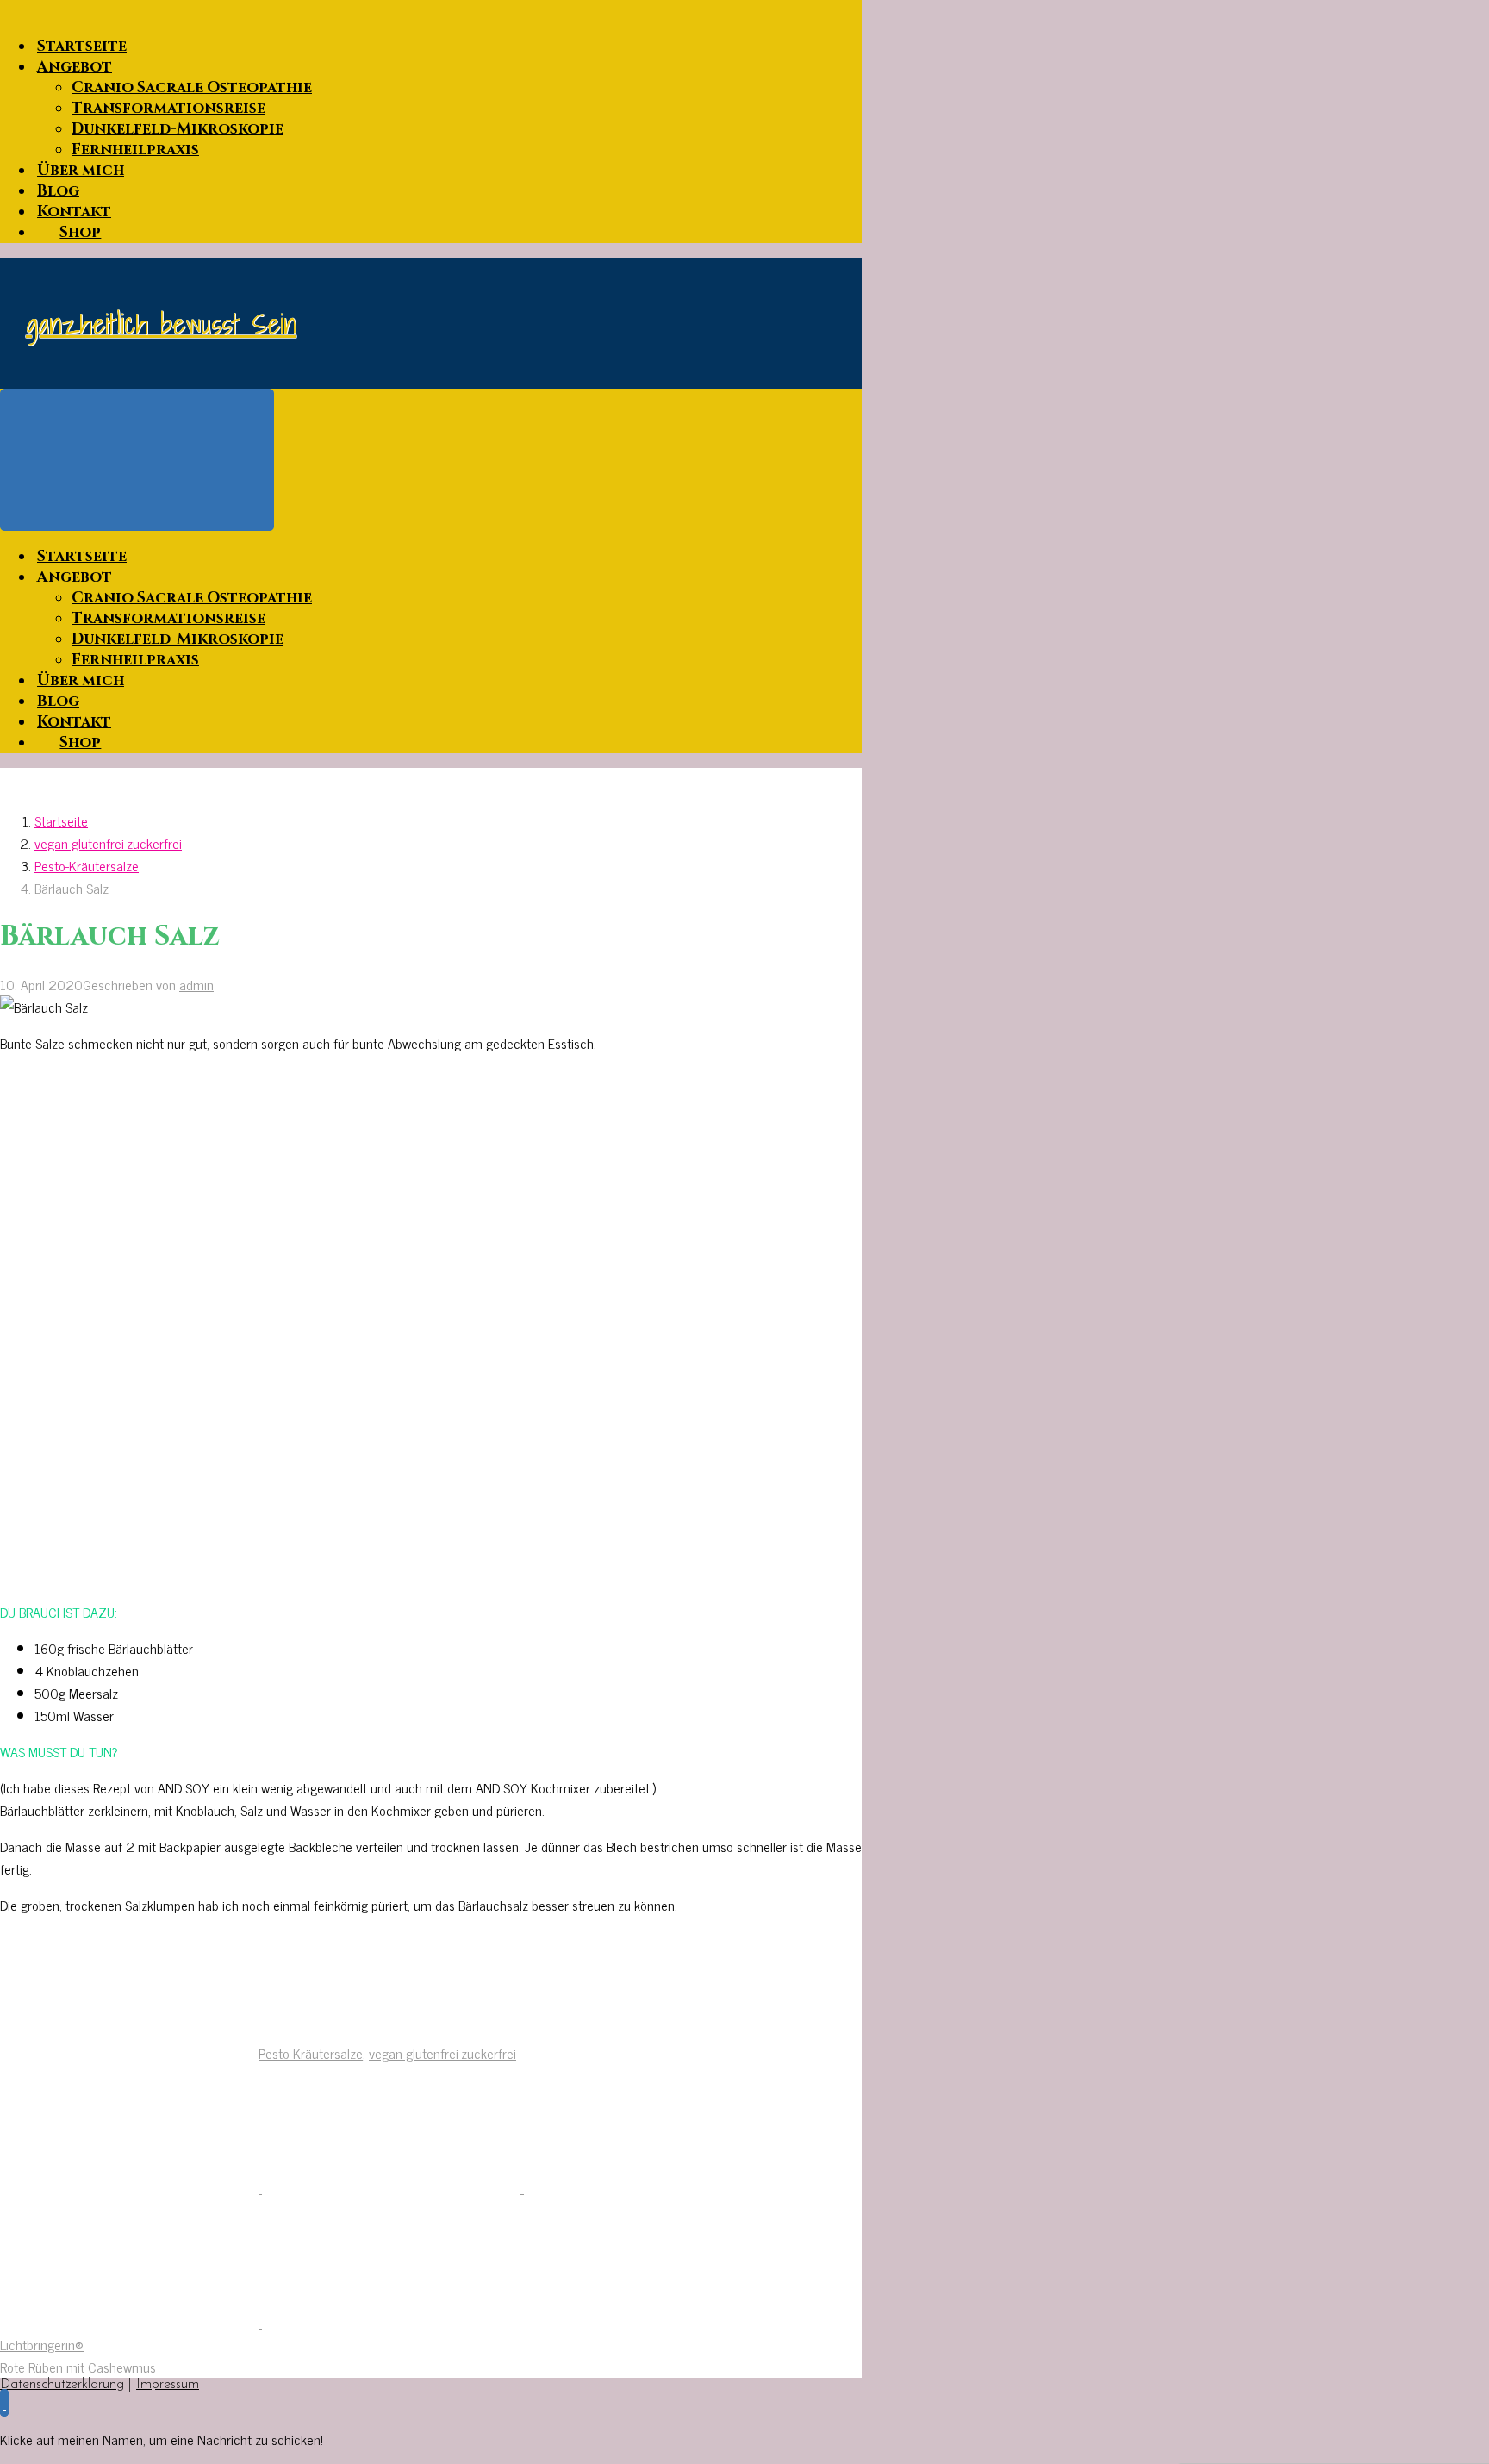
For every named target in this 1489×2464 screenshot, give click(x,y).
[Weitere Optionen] (391, 2322)
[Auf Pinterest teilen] (653, 2187)
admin (196, 984)
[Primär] (137, 460)
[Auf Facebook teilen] (393, 2187)
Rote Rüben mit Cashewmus (78, 2367)
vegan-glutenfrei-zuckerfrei (108, 843)
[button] (4, 2403)
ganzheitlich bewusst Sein (161, 323)
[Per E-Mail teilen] (131, 2322)
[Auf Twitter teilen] (131, 2187)
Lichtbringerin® (42, 2344)
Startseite (61, 820)
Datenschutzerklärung (62, 2385)
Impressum (168, 2385)
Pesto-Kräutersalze (87, 865)
